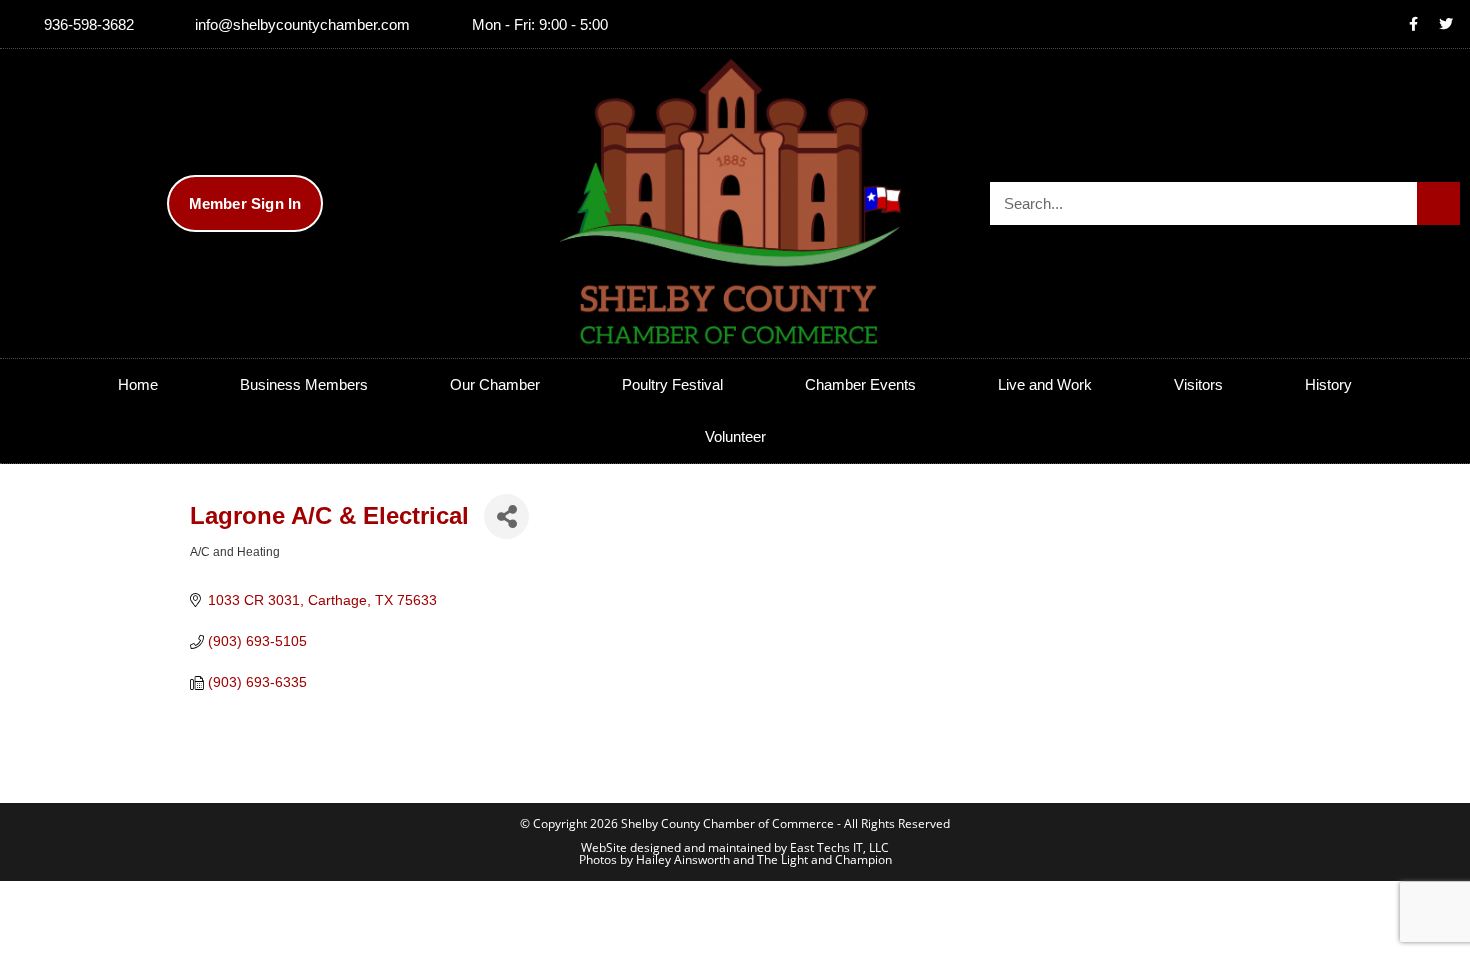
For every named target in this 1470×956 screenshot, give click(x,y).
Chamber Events (860, 384)
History (1328, 384)
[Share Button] (506, 516)
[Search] (1438, 203)
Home (138, 384)
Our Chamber (495, 384)
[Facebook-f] (1413, 24)
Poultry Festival (672, 384)
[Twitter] (1446, 24)
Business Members (304, 384)
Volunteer (735, 436)
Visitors (1198, 384)
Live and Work (1045, 384)
